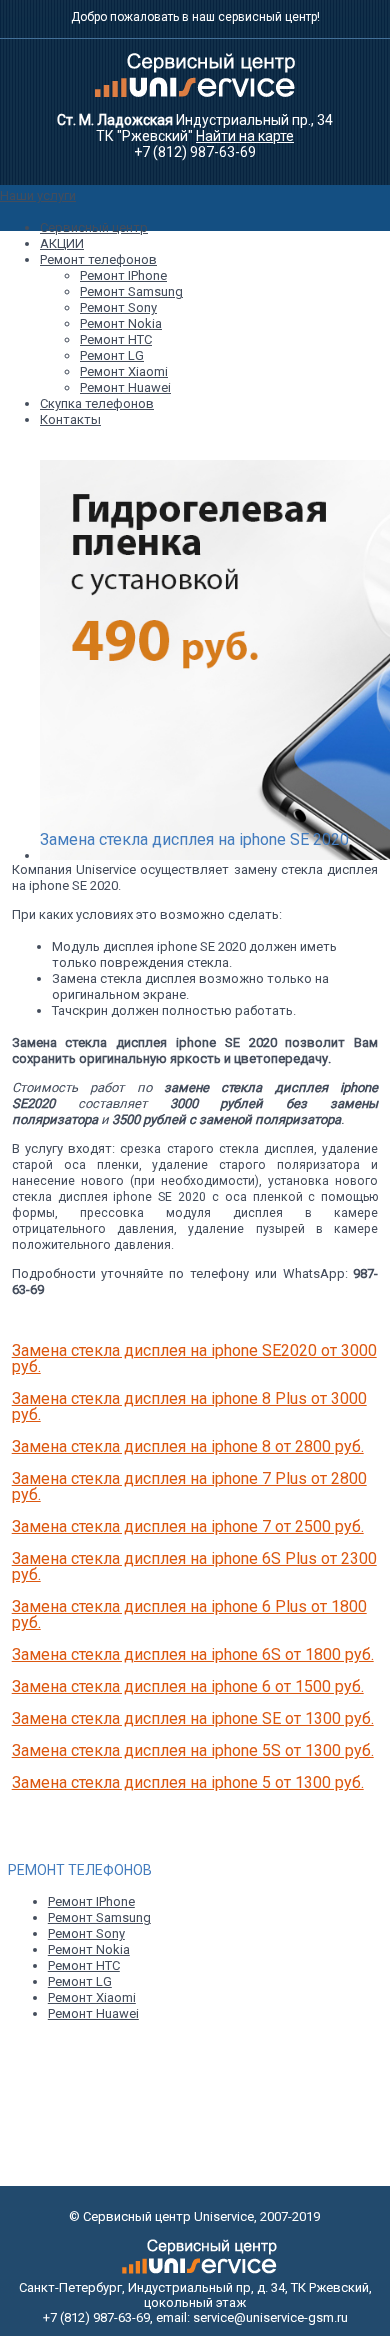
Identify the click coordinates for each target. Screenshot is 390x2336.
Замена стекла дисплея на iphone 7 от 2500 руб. (188, 1526)
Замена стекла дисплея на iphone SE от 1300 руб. (193, 1718)
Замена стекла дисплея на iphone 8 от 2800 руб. (188, 1446)
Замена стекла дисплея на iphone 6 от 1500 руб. (188, 1686)
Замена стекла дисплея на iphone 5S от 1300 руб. (193, 1750)
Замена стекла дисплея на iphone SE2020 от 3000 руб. (194, 1358)
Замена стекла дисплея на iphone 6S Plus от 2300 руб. (194, 1566)
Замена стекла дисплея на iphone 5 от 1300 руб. (188, 1782)
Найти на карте (245, 136)
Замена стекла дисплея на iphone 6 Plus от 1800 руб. (189, 1614)
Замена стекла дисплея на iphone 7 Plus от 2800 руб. (189, 1486)
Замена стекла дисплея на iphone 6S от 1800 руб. (193, 1654)
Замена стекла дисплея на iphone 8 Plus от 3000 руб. (189, 1406)
